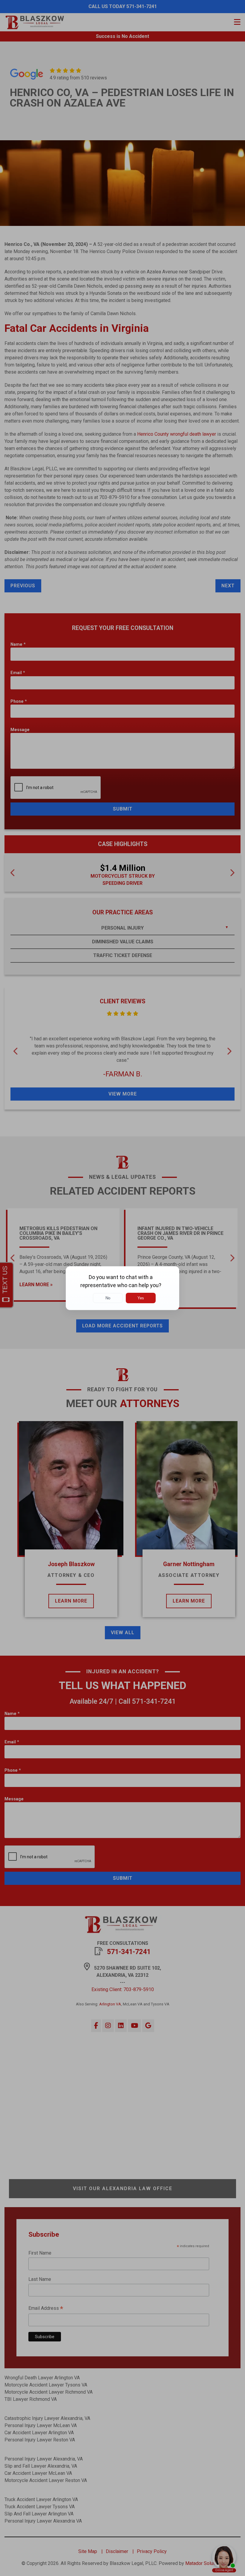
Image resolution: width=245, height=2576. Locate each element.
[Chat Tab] (122, 1288)
